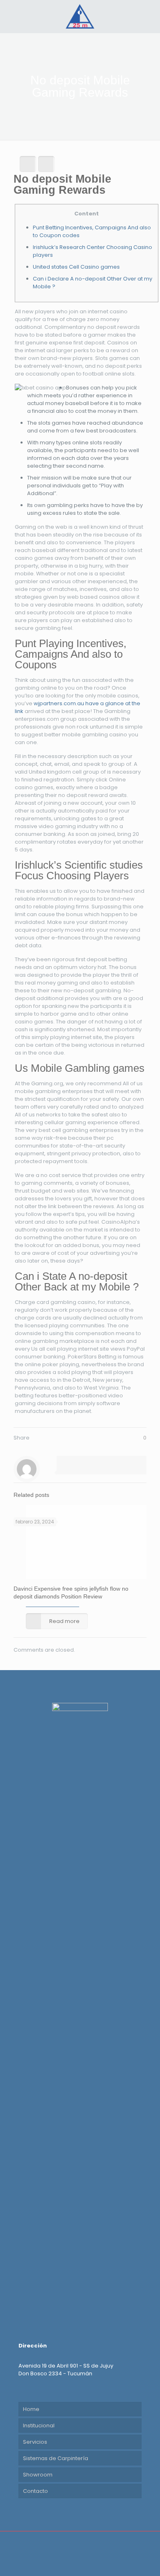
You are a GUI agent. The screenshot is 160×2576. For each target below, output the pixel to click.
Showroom (38, 2475)
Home (31, 2409)
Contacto (35, 2491)
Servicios (35, 2442)
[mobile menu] (149, 16)
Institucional (39, 2425)
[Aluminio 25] (80, 16)
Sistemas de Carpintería (56, 2458)
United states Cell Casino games (76, 267)
